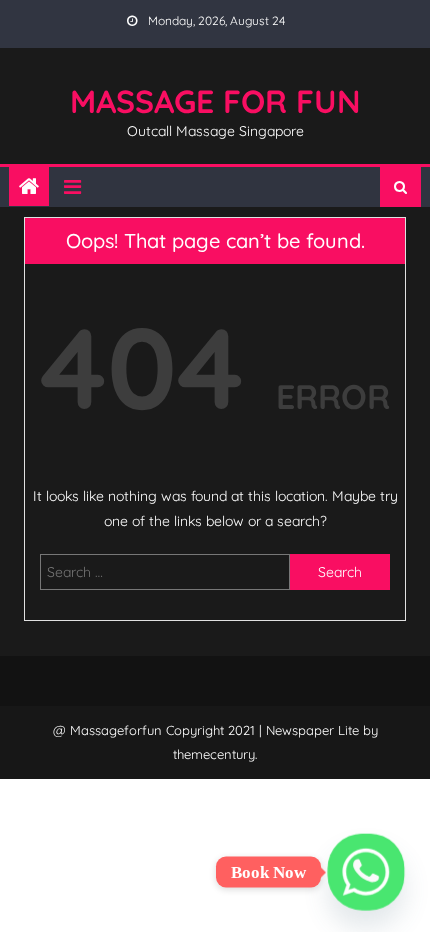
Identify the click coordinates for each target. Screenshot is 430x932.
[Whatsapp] (366, 872)
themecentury (214, 754)
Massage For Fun (215, 101)
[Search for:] (165, 571)
